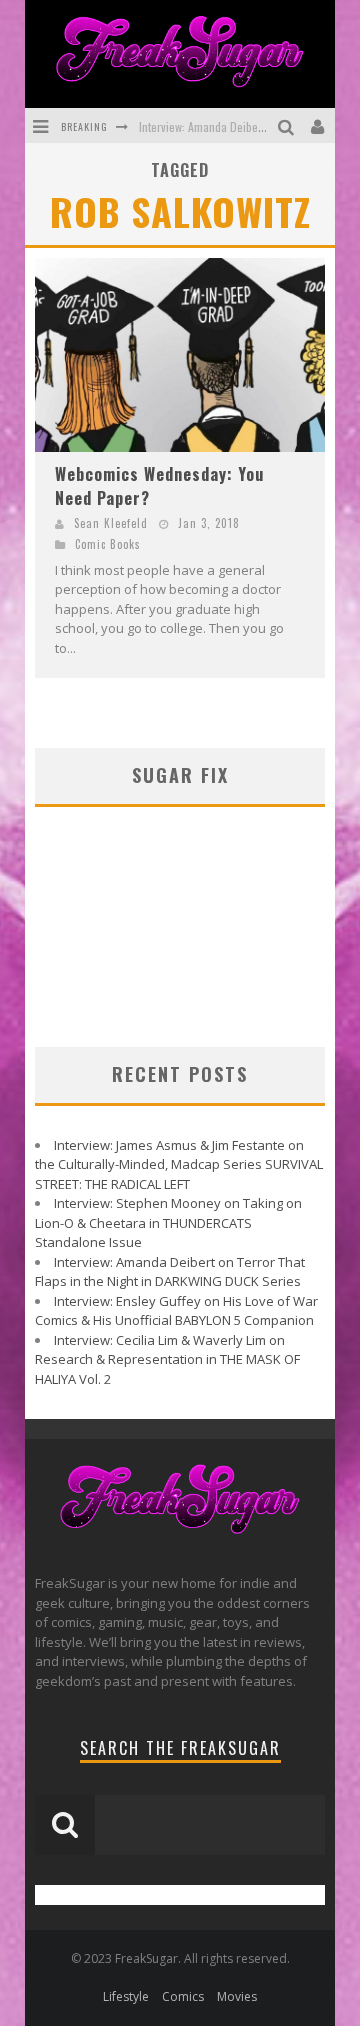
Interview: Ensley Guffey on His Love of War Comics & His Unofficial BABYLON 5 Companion (176, 1311)
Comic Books (108, 544)
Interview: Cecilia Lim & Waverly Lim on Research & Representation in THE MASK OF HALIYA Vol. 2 (167, 1359)
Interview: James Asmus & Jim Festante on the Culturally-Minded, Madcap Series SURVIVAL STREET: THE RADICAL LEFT (179, 1164)
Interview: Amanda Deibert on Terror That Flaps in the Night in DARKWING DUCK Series (170, 1272)
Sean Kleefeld (111, 523)
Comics (183, 1996)
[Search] (288, 125)
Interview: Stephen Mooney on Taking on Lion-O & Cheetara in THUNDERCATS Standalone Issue (168, 1222)
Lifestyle (126, 1996)
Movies (237, 1996)
